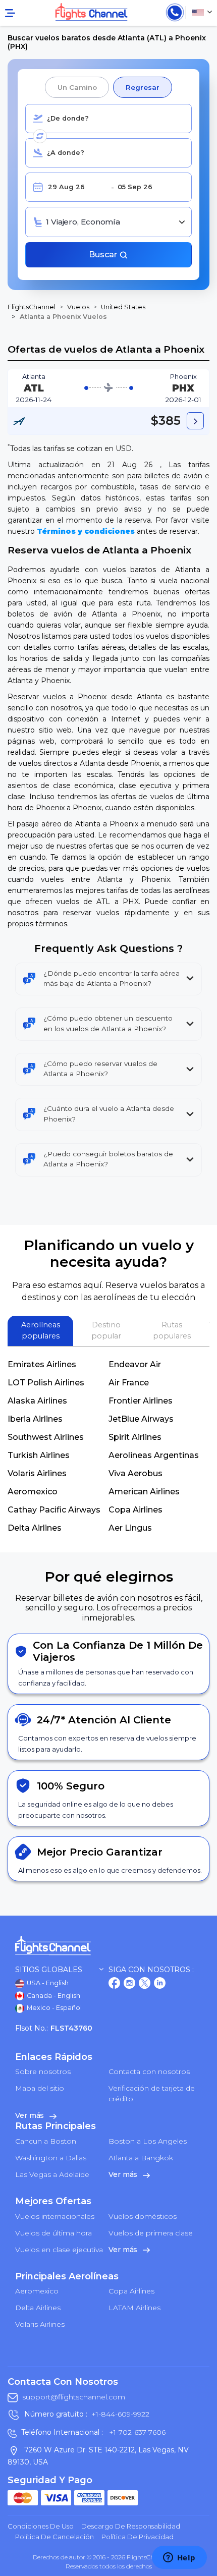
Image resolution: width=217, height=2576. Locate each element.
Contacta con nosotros (149, 2071)
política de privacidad (138, 2537)
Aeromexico (33, 1492)
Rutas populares (172, 1330)
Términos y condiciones (86, 531)
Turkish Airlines (39, 1455)
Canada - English (53, 1996)
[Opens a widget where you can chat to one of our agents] (179, 2558)
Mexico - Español (53, 2008)
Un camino (77, 87)
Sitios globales (49, 1970)
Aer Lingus (130, 1528)
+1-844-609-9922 (120, 2414)
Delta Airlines (35, 1528)
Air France (129, 1383)
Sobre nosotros (43, 2071)
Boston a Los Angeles (148, 2141)
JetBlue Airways (141, 1419)
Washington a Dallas (51, 2158)
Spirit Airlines (135, 1437)
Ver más (31, 2115)
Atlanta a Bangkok (141, 2158)
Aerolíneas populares (41, 1330)
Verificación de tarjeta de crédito (152, 2093)
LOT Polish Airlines (46, 1383)
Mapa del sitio (40, 2088)
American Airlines (144, 1492)
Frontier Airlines (141, 1401)
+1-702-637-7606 (136, 2432)
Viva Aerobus (135, 1473)
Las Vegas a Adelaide (52, 2174)
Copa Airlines (135, 1510)
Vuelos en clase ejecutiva (59, 2250)
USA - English (47, 1983)
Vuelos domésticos (143, 2216)
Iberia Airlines (35, 1419)
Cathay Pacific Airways (54, 1510)
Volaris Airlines (37, 1473)
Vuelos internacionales (55, 2216)
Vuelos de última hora (53, 2233)
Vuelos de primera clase (151, 2233)
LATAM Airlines (134, 2308)
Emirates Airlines (42, 1364)
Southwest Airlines (46, 1437)
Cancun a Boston (46, 2141)
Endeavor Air (135, 1364)
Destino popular (106, 1330)
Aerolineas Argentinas (154, 1455)
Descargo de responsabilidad (131, 2526)
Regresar (142, 87)
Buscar (104, 255)
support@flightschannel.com (74, 2397)
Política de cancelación (55, 2537)
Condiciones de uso (41, 2526)
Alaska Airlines (37, 1401)
